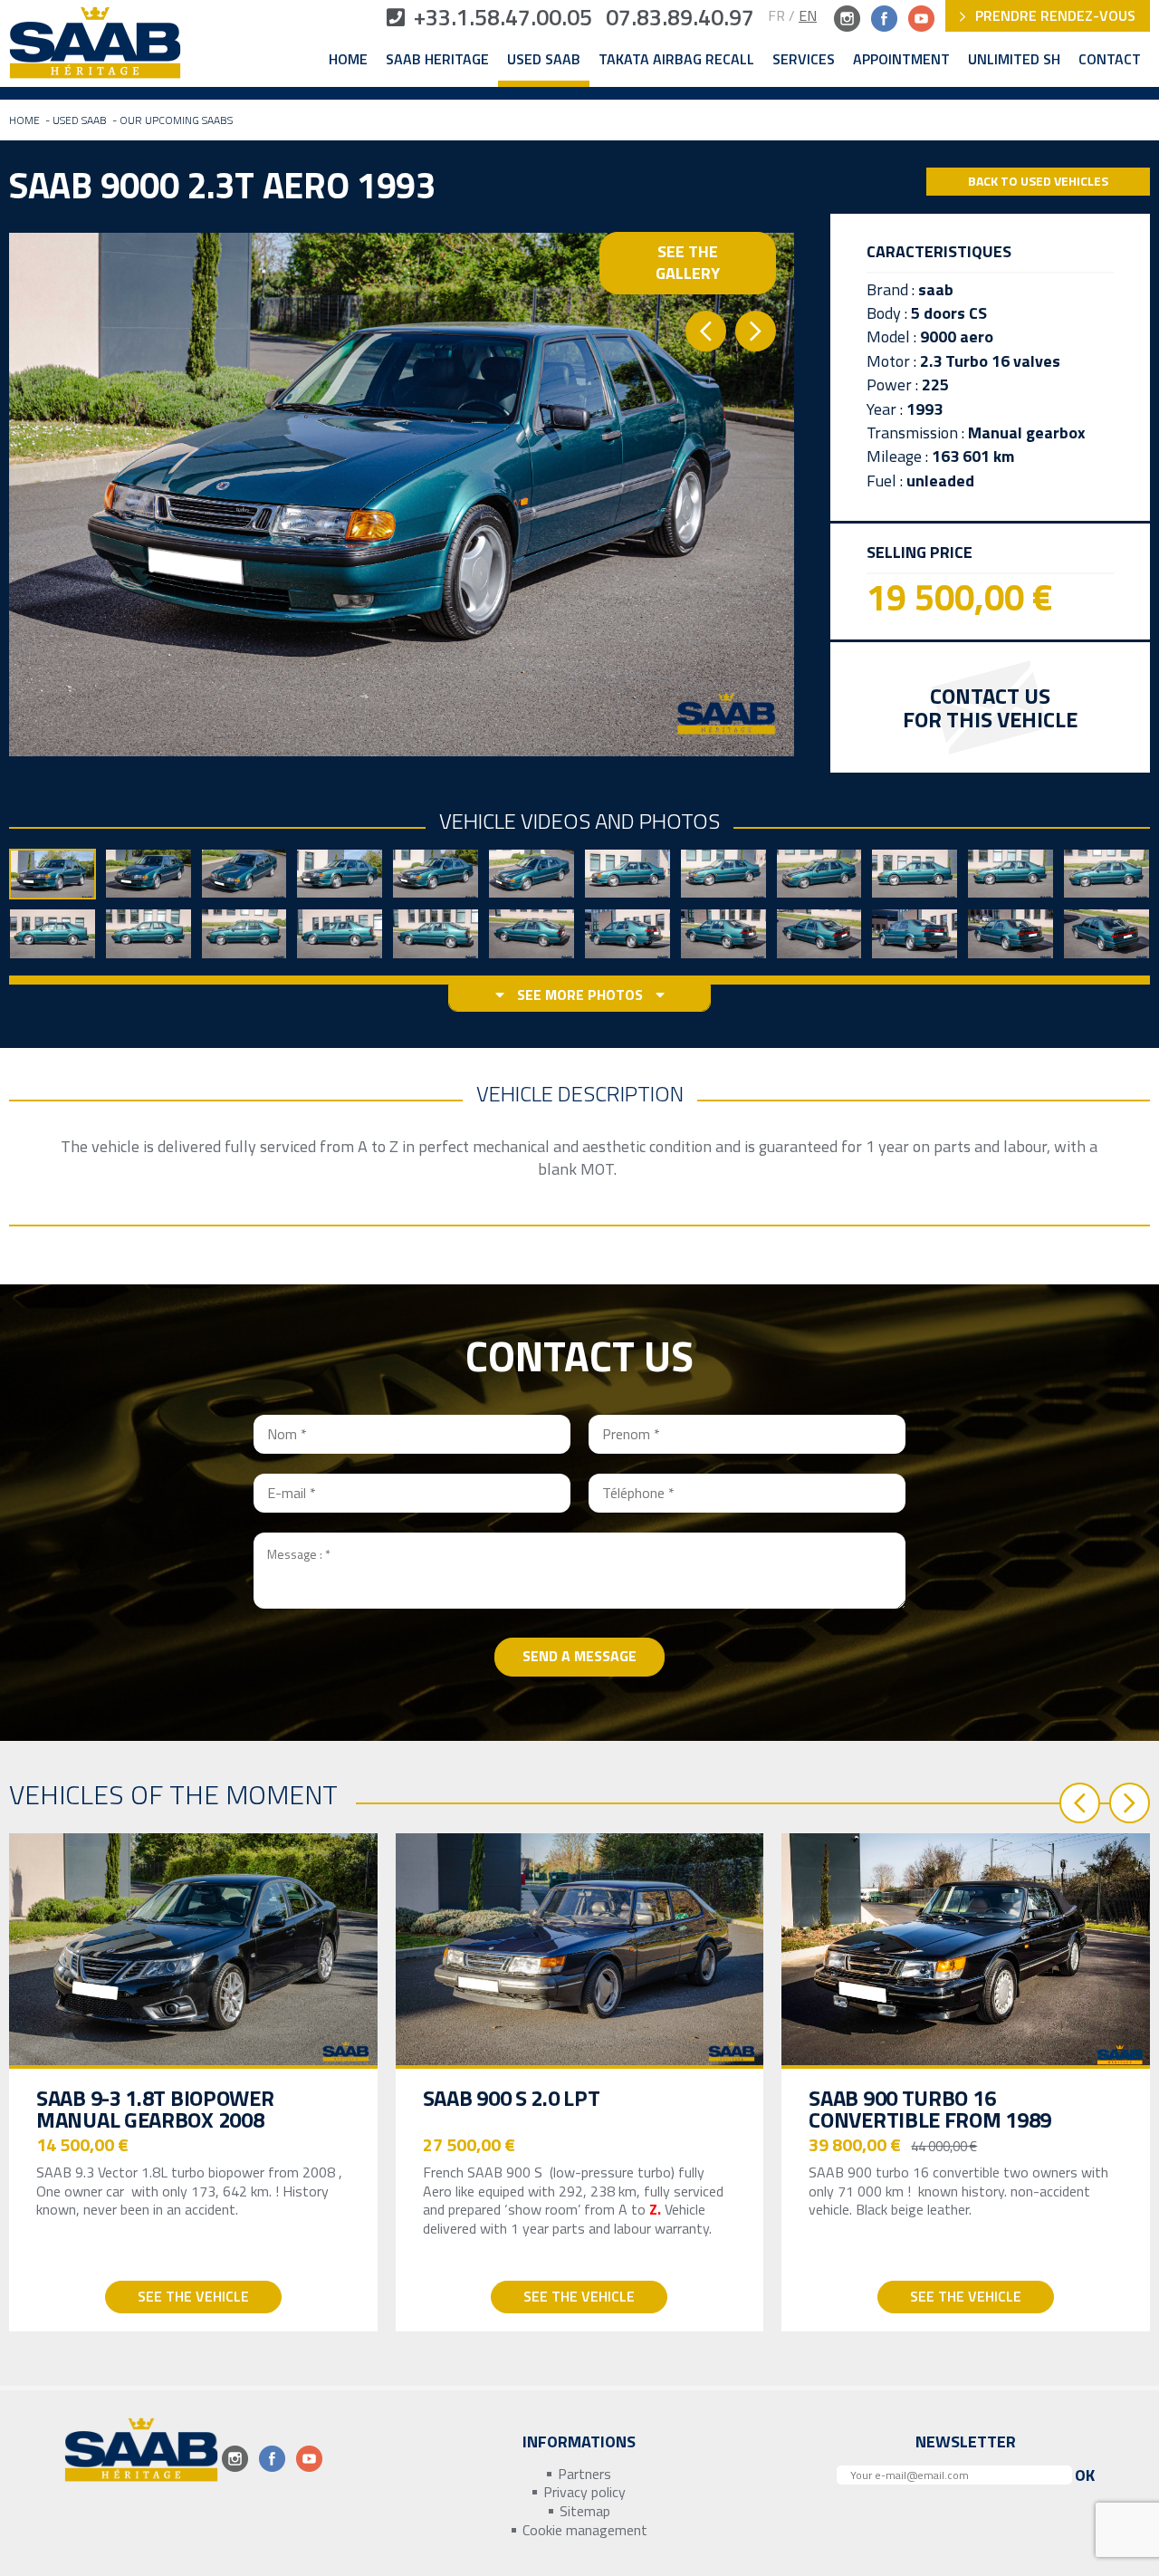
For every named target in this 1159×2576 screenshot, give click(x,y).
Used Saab (544, 59)
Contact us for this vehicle (990, 707)
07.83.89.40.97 (680, 18)
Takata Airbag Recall (676, 59)
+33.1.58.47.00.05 (503, 18)
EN (808, 15)
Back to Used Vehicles (1038, 181)
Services (804, 59)
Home (348, 59)
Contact (1110, 59)
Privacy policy (584, 2492)
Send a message (579, 1656)
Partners (584, 2474)
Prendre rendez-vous (1054, 15)
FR (776, 15)
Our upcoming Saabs (176, 120)
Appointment (901, 59)
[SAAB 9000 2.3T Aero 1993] (402, 494)
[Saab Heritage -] (95, 47)
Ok (1085, 2475)
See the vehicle (193, 2296)
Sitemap (585, 2511)
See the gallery (688, 262)
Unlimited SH (1014, 59)
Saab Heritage (437, 59)
